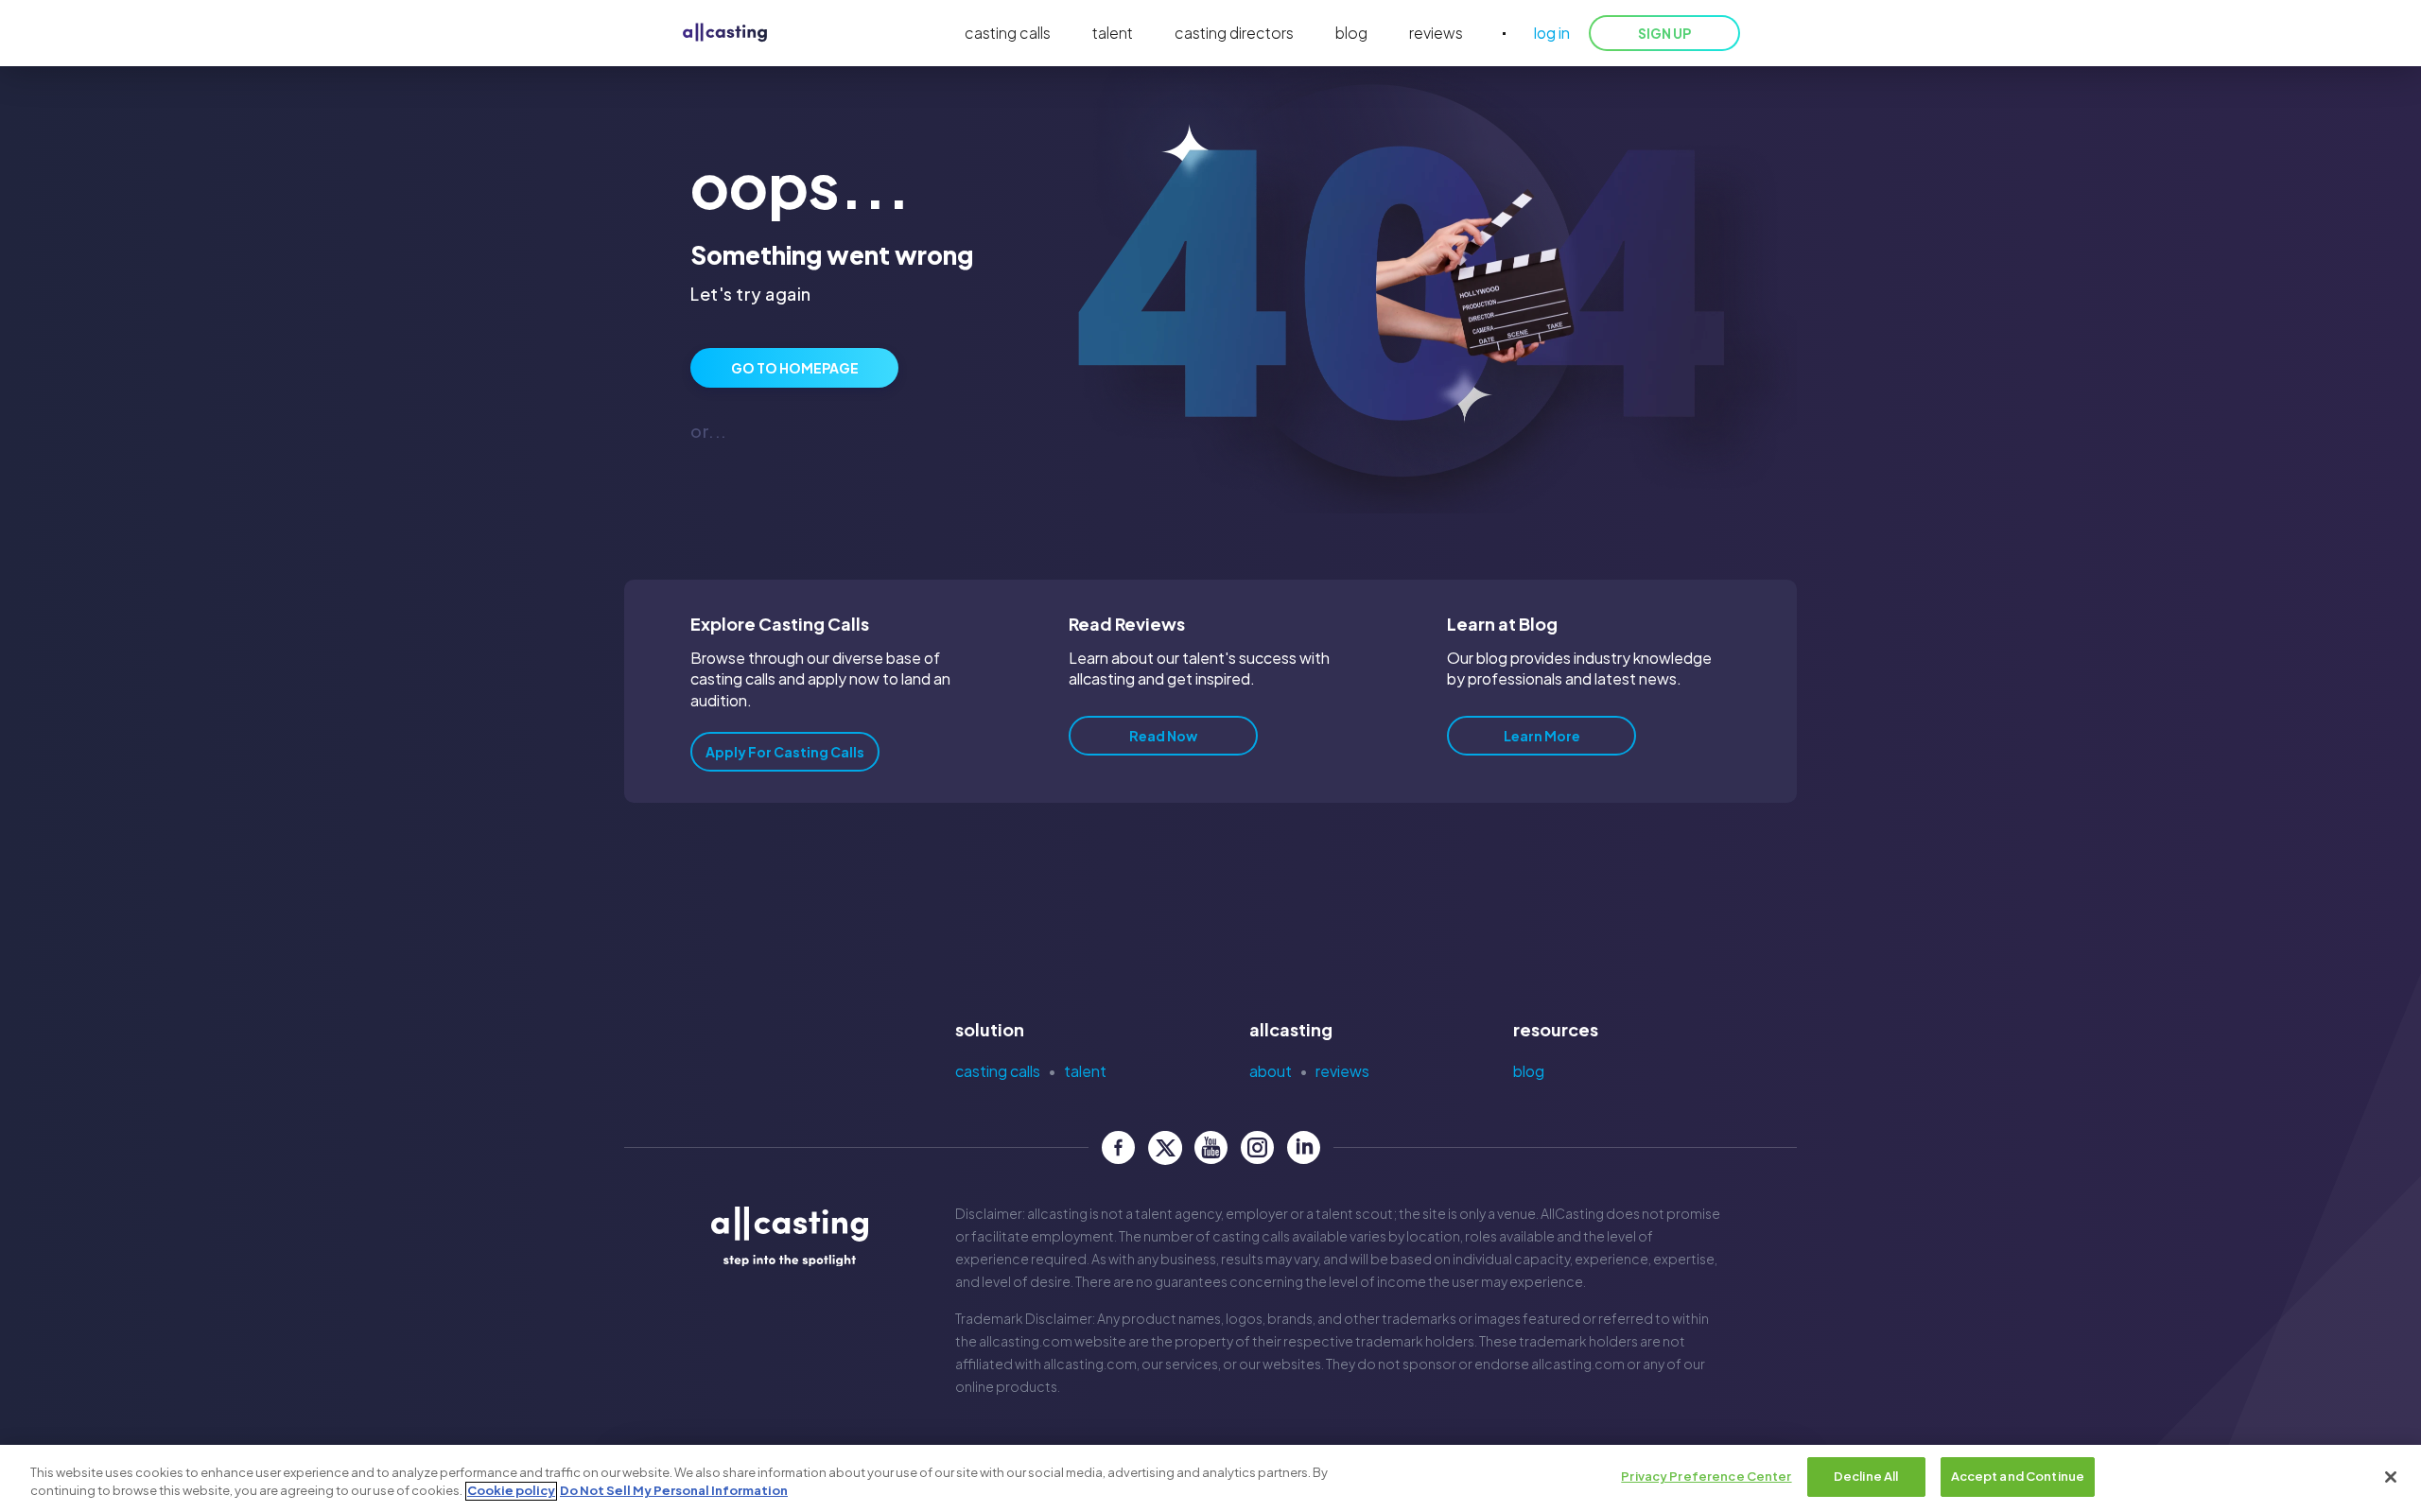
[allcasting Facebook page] (1118, 1147)
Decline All (1866, 1476)
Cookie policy (511, 1491)
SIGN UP (1664, 33)
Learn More (1542, 736)
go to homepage (795, 368)
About (1271, 1071)
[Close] (2391, 1477)
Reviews (1342, 1071)
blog (1351, 33)
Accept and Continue (2018, 1476)
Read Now (1163, 736)
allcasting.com (1026, 1341)
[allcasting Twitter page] (1165, 1147)
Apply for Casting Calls (785, 752)
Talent (1085, 1071)
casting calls (1008, 33)
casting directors (1234, 33)
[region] (1210, 1478)
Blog (1529, 1071)
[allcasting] (725, 34)
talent (1113, 33)
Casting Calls (998, 1071)
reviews (1436, 33)
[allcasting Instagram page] (1257, 1147)
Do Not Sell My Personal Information (674, 1491)
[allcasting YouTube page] (1211, 1147)
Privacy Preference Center (1706, 1476)
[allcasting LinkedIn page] (1304, 1147)
